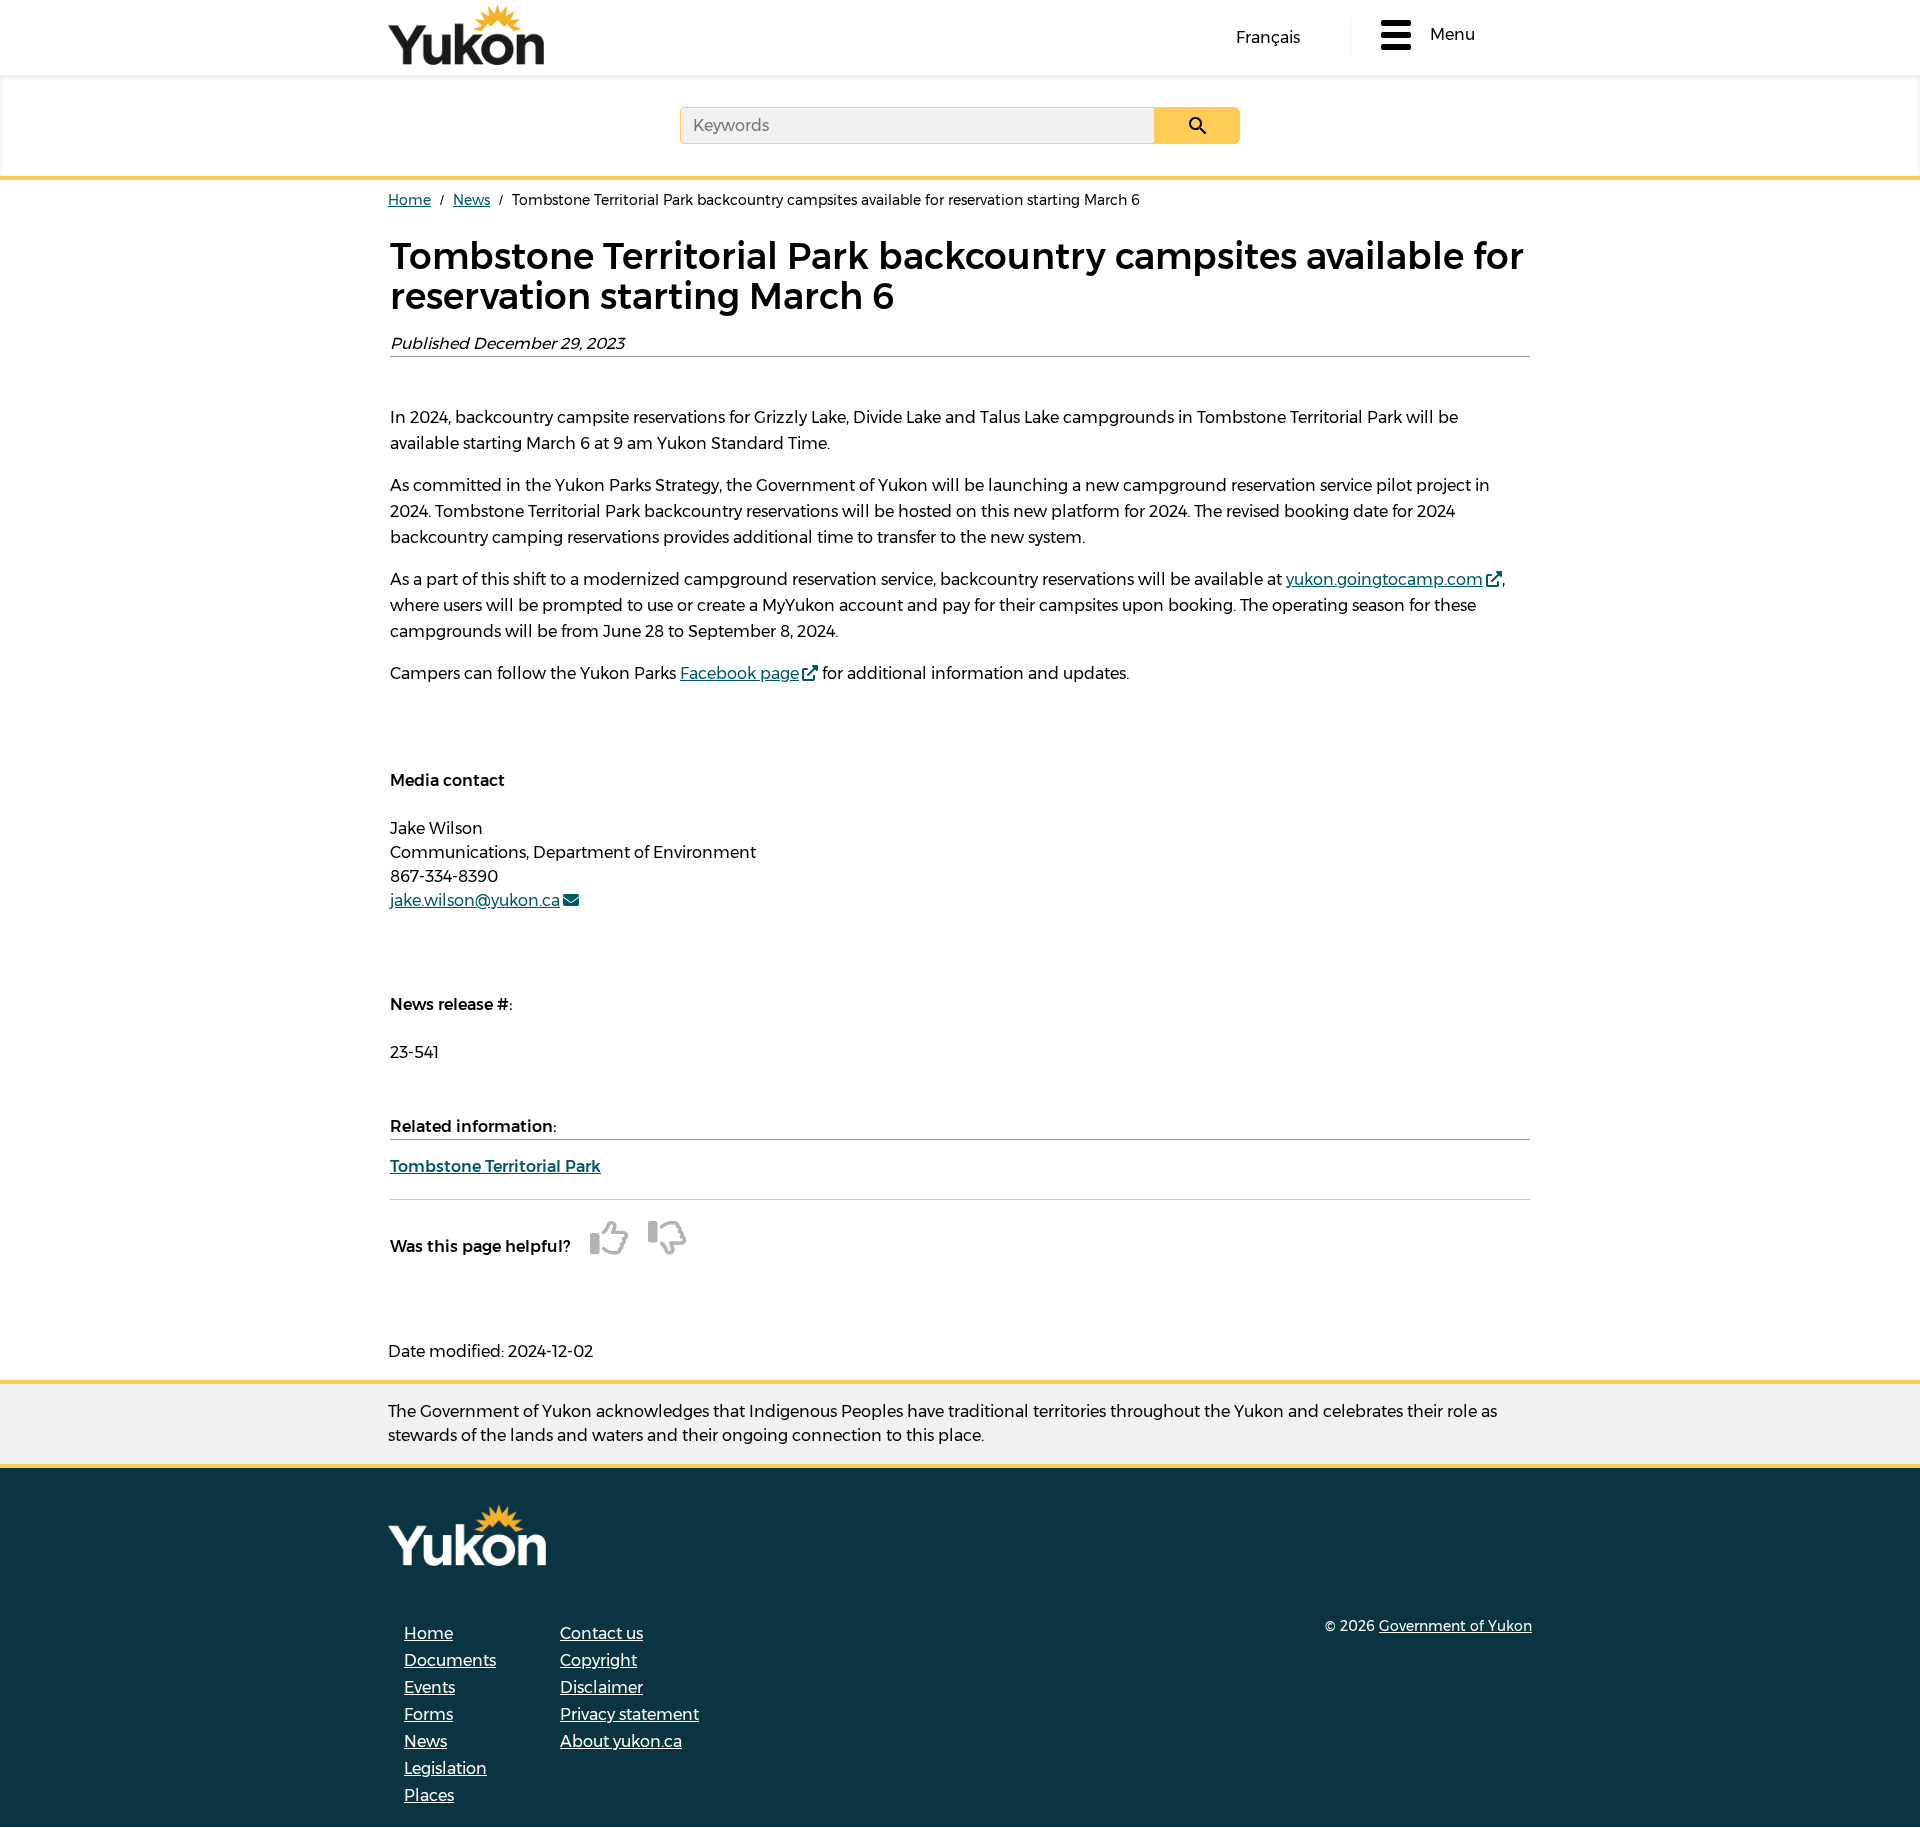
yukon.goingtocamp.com (1384, 579)
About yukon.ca (621, 1741)
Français (1268, 37)
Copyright (598, 1660)
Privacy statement (629, 1714)
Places (429, 1795)
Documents (450, 1660)
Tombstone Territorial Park (495, 1166)
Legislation (445, 1768)
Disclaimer (601, 1687)
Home (409, 200)
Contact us (601, 1633)
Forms (428, 1714)
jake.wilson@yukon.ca (475, 900)
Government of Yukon (1455, 1626)
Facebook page (739, 673)
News (471, 200)
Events (429, 1687)
